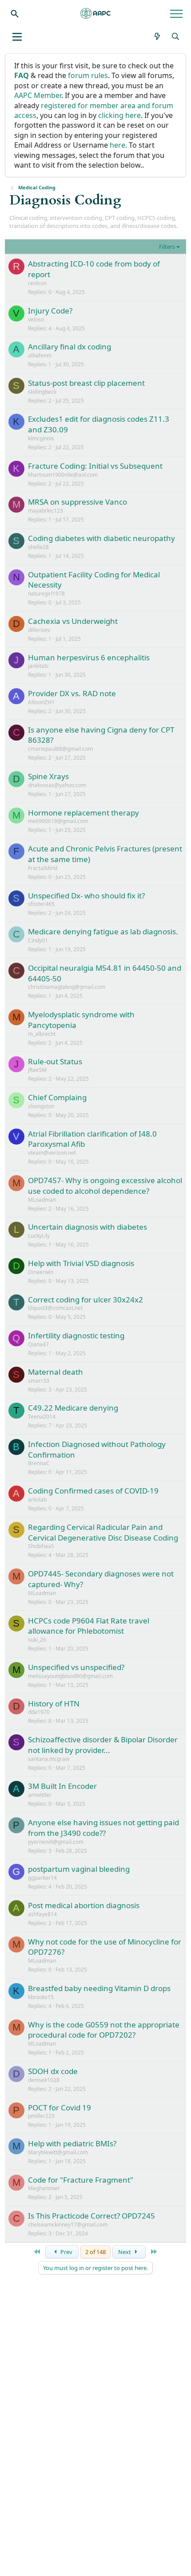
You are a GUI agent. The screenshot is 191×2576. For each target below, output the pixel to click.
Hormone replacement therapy (84, 813)
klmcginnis (41, 438)
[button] (17, 37)
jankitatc (38, 666)
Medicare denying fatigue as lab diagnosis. (103, 931)
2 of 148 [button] (95, 2252)
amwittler (40, 1795)
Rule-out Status (55, 1061)
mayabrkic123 (46, 511)
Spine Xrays (48, 776)
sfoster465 (41, 904)
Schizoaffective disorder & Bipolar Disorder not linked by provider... (103, 1745)
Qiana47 (38, 1344)
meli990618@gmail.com (58, 821)
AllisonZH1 (41, 702)
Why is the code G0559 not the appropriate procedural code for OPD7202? (104, 2030)
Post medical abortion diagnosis (84, 1905)
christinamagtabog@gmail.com (67, 987)
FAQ (22, 75)
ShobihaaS (41, 1546)
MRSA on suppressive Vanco (78, 502)
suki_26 (37, 1640)
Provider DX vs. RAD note (72, 693)
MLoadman (42, 1200)
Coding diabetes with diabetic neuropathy (101, 538)
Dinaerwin (41, 1272)
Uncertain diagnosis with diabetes (88, 1227)
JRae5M (37, 1070)
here (117, 145)
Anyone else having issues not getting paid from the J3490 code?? (103, 1828)
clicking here (119, 115)
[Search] (15, 13)
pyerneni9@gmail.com (56, 1842)
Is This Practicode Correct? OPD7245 (92, 2216)
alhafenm (40, 355)
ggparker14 (42, 1878)
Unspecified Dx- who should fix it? (86, 896)
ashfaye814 (42, 1914)
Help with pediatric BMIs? (72, 2143)
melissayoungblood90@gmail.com (70, 1676)
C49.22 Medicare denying (73, 1408)
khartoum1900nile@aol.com (63, 475)
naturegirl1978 (46, 594)
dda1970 (39, 1712)
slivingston (41, 1106)
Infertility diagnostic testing (76, 1335)
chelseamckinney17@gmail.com (68, 2225)
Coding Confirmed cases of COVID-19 (93, 1491)
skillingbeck (42, 392)
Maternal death (56, 1372)
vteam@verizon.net (52, 1153)
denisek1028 (44, 2080)
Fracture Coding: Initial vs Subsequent (95, 466)
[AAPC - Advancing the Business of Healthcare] (95, 13)
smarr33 (39, 1381)
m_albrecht (42, 1034)
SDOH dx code (53, 2071)
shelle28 (38, 547)
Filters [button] (167, 247)
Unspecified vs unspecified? (76, 1667)
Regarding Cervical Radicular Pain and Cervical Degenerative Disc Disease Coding (103, 1532)
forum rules (88, 75)
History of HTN (54, 1704)
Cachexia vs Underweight (73, 621)
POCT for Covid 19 (60, 2107)
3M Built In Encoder (62, 1786)
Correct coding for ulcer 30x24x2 (86, 1300)
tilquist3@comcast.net (55, 1308)
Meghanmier (44, 2188)
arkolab (37, 1500)
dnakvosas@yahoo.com (57, 785)
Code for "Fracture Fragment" (81, 2180)
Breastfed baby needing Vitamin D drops (99, 1988)
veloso (36, 320)
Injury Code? (50, 311)
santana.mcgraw (49, 1759)
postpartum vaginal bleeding (79, 1869)
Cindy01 (38, 940)
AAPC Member (38, 95)
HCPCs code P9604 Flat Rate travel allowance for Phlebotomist (89, 1626)
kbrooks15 (41, 1997)
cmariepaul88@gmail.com (60, 749)
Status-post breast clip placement (86, 383)
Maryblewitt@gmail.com (58, 2152)
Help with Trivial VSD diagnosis (81, 1263)
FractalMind (43, 868)
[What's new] (157, 36)
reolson (37, 283)
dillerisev (39, 630)
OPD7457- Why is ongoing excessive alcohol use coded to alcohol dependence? (105, 1186)
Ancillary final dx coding (70, 347)
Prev (66, 2252)
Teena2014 (42, 1417)
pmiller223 (41, 2116)
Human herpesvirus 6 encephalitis (89, 657)
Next (125, 2252)
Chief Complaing (57, 1097)
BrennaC (39, 1463)
